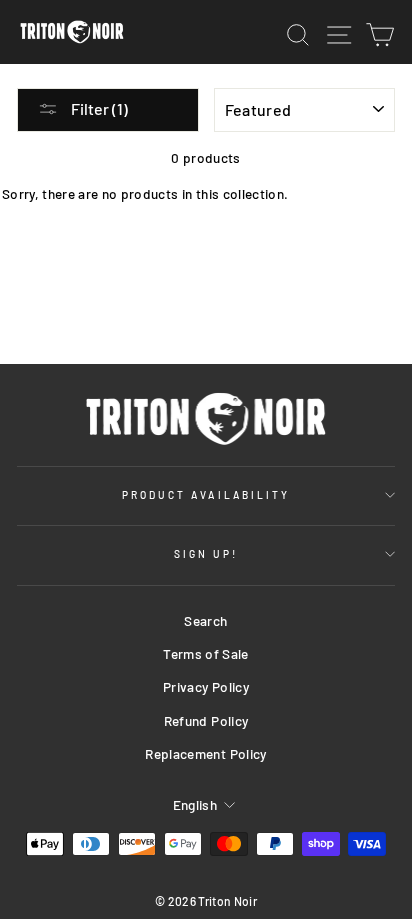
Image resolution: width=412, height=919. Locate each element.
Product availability (206, 495)
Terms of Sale (205, 653)
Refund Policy (206, 720)
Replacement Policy (205, 753)
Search (205, 620)
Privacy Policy (206, 686)
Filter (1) (98, 108)
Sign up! (206, 554)
